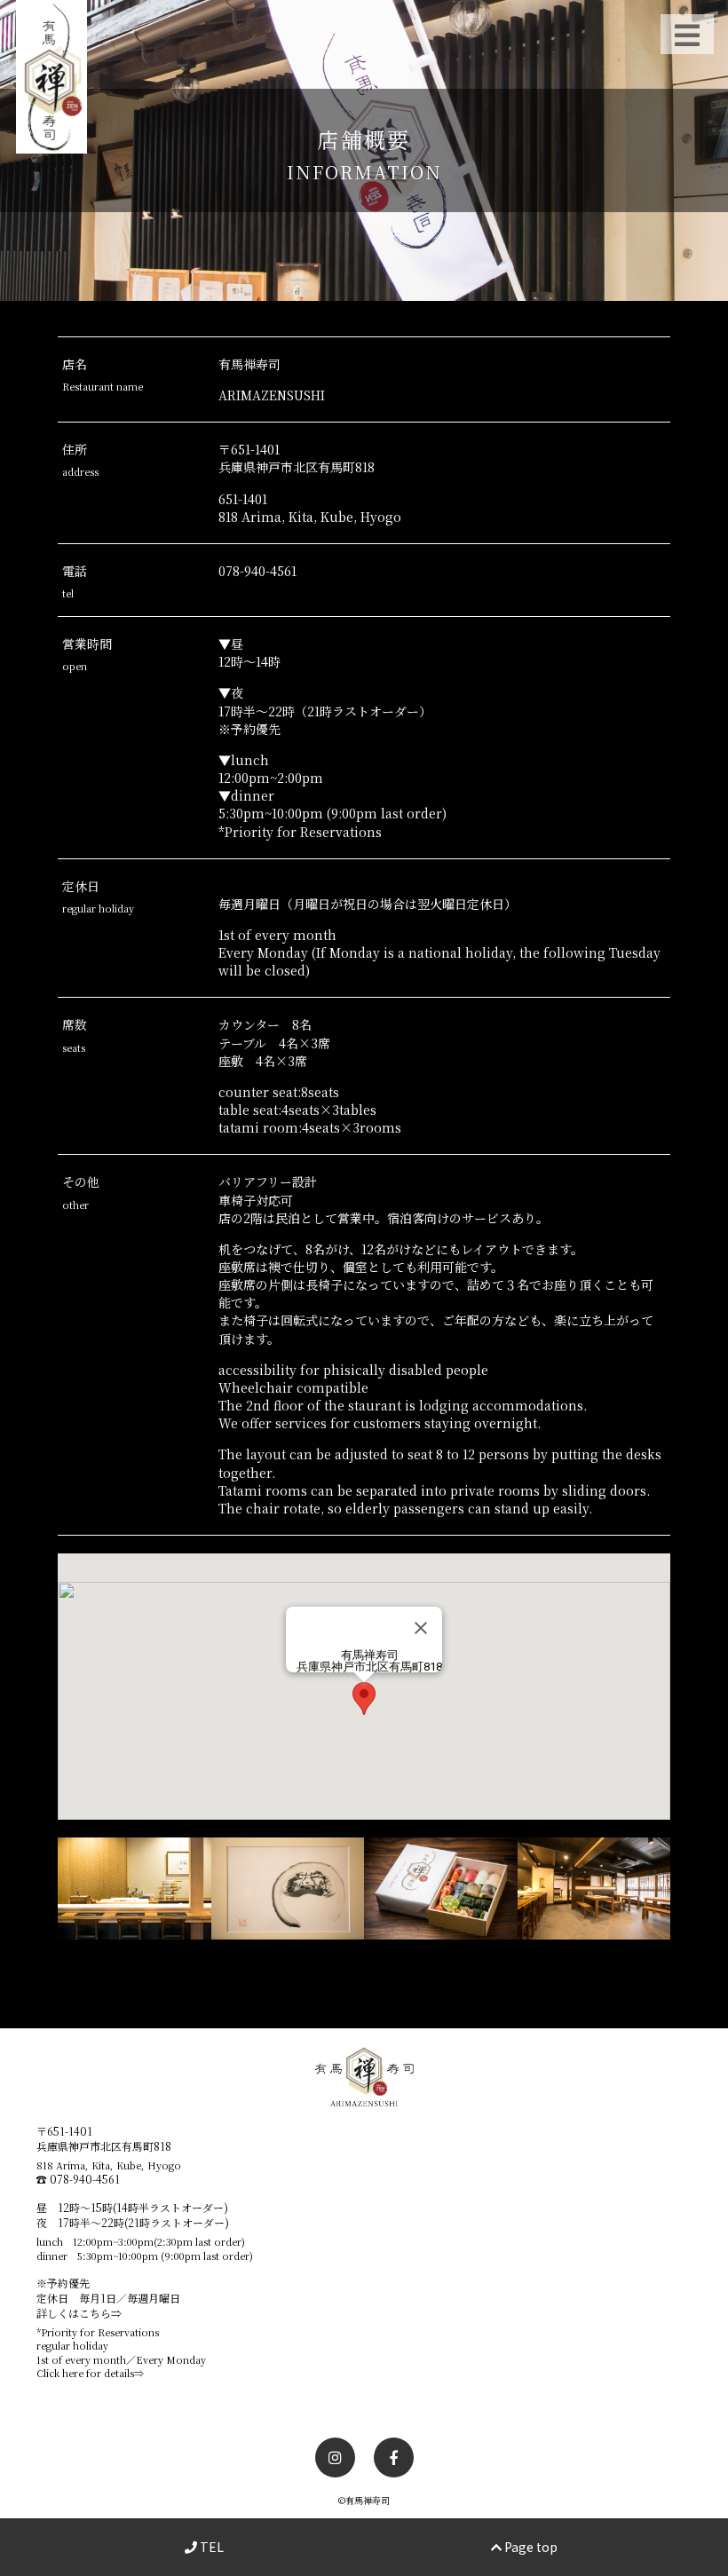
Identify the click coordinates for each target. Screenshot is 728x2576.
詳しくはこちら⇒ (79, 2313)
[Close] (421, 1628)
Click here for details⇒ (90, 2373)
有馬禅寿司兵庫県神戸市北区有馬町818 (369, 1661)
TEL (210, 2547)
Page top (530, 2547)
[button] (364, 1699)
